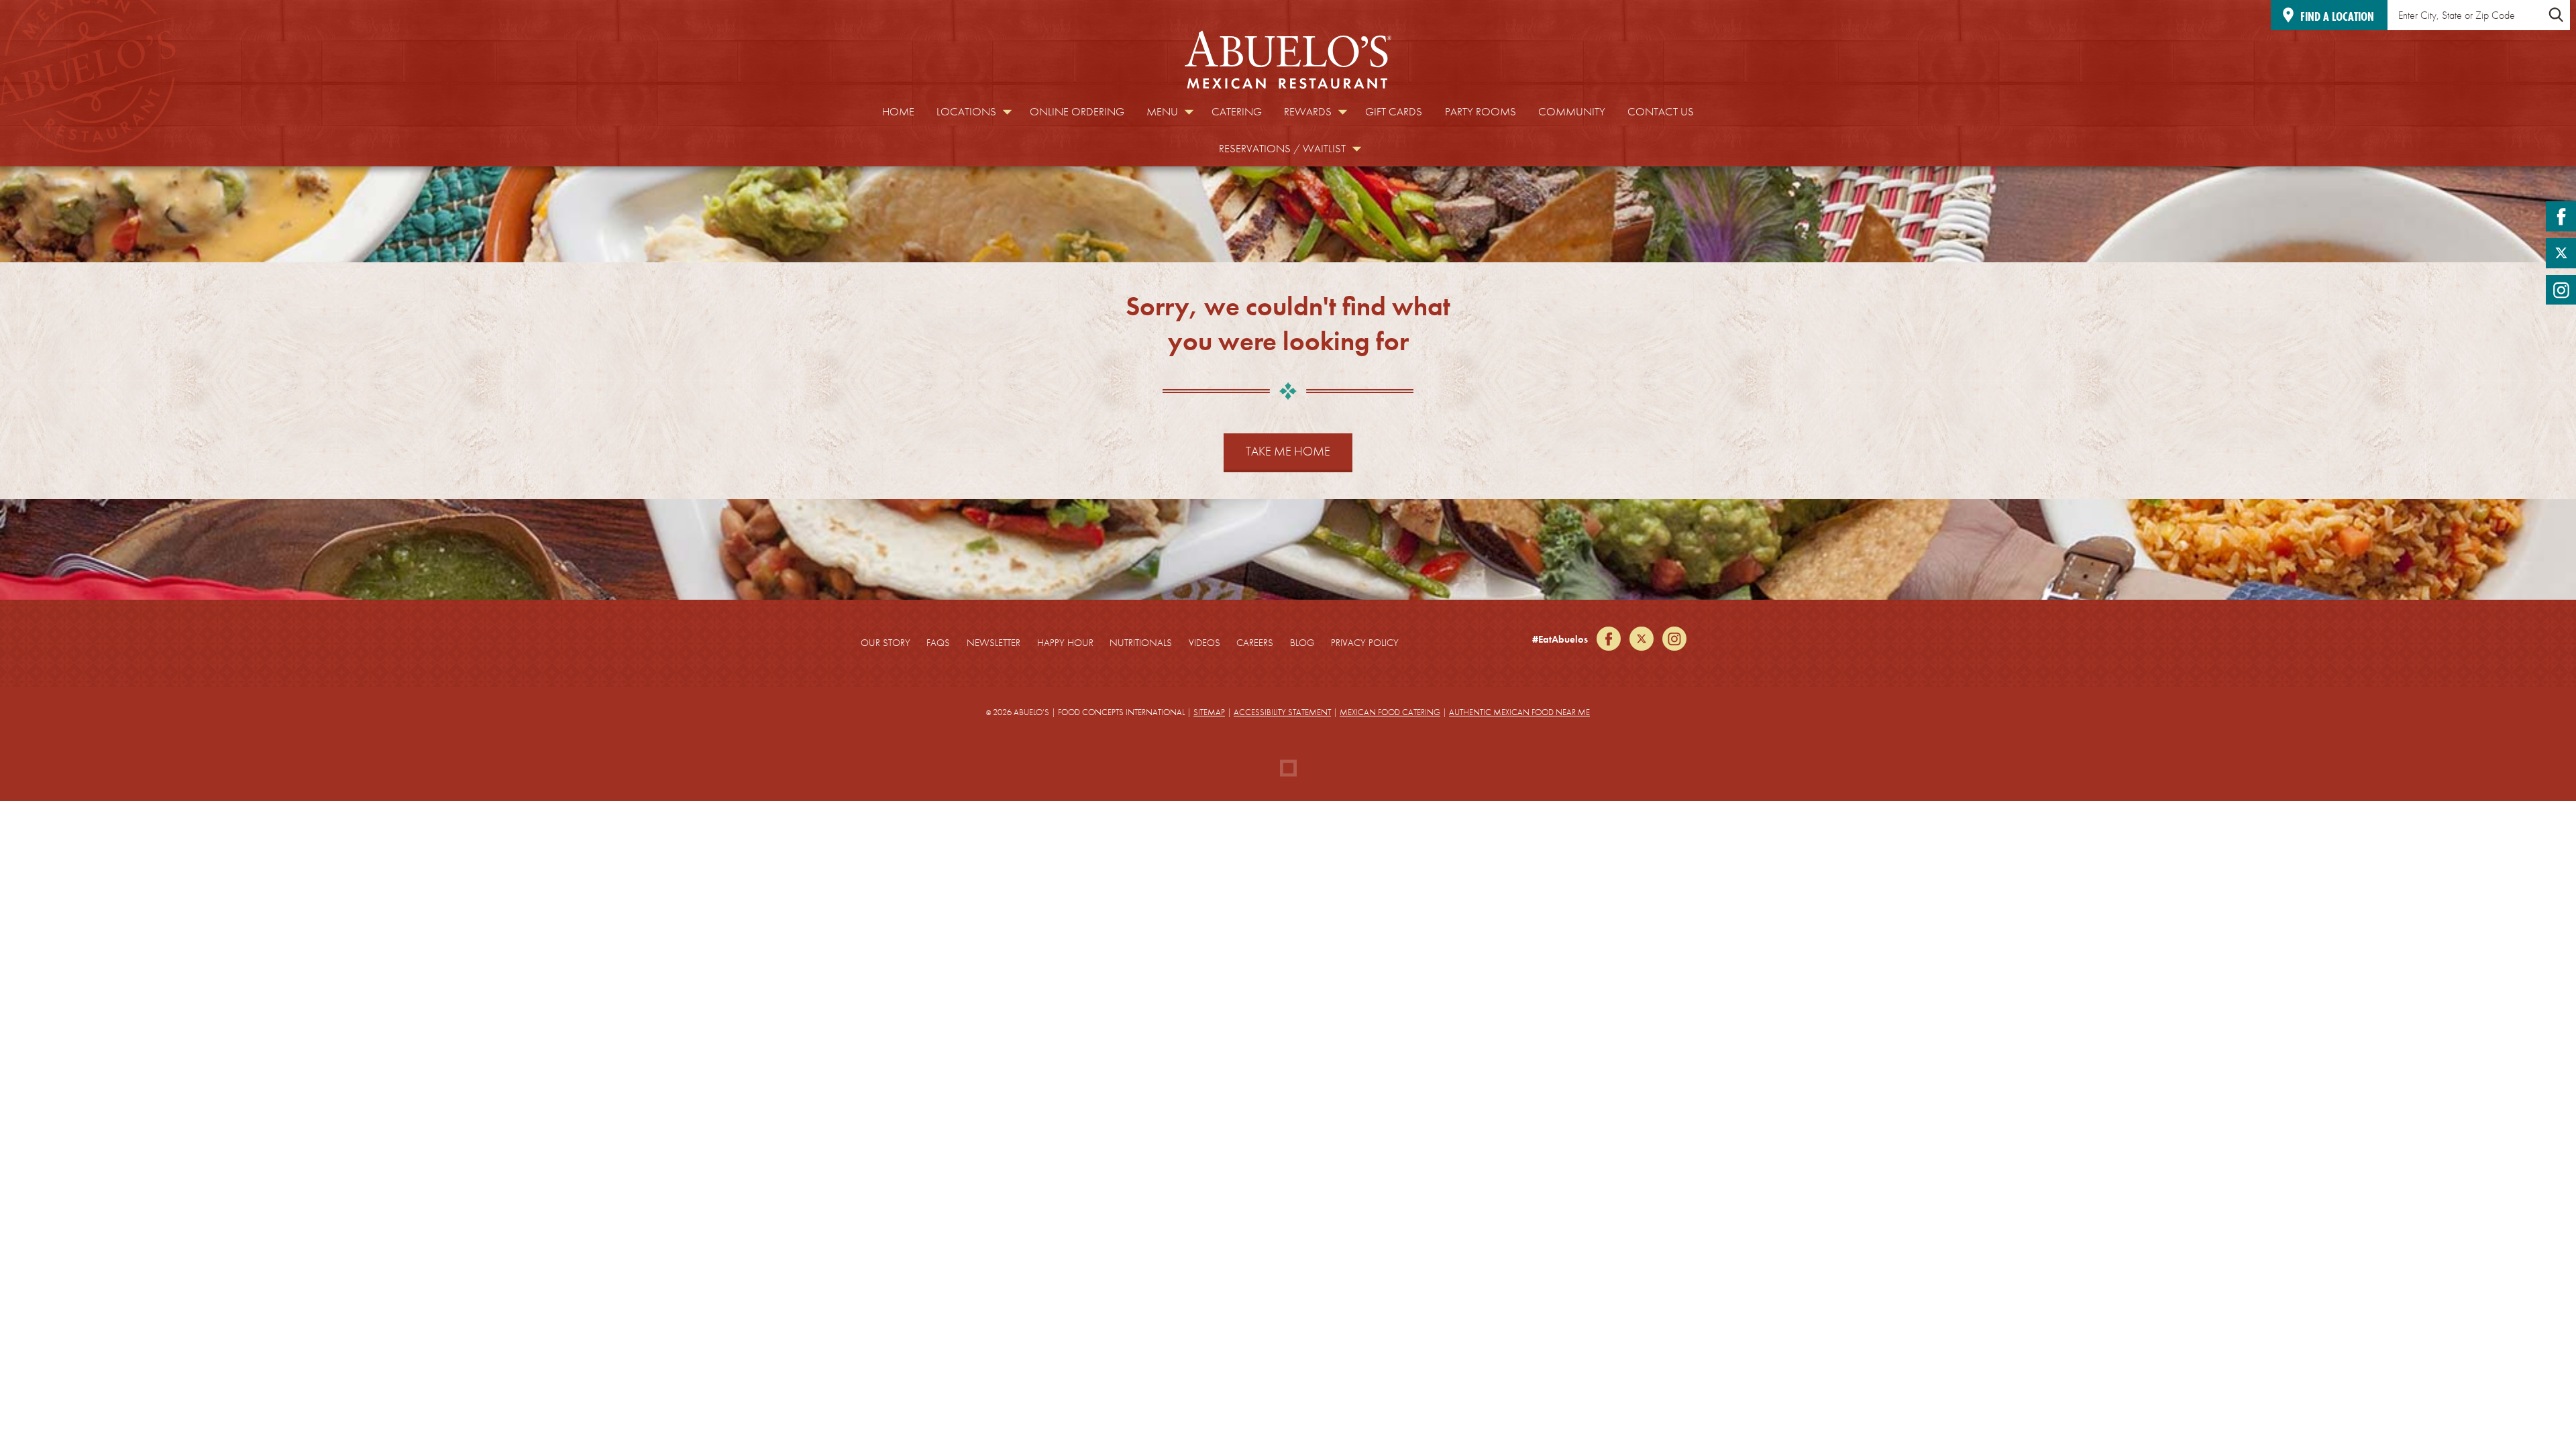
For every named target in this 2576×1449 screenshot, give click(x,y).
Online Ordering (1077, 112)
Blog (1302, 643)
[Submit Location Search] (2556, 15)
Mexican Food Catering (1390, 712)
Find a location (2337, 16)
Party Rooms (1481, 112)
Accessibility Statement (1282, 712)
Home (898, 112)
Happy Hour (1065, 643)
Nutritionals (1141, 643)
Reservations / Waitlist (1282, 149)
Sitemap (1209, 712)
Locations (966, 112)
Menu (1162, 112)
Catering (1237, 112)
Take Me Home (1288, 451)
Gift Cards (1394, 112)
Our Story (885, 643)
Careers (1255, 643)
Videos (1204, 643)
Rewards (1308, 112)
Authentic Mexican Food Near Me (1519, 712)
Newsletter (994, 643)
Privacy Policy (1365, 643)
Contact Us (1661, 112)
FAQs (938, 643)
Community (1572, 112)
